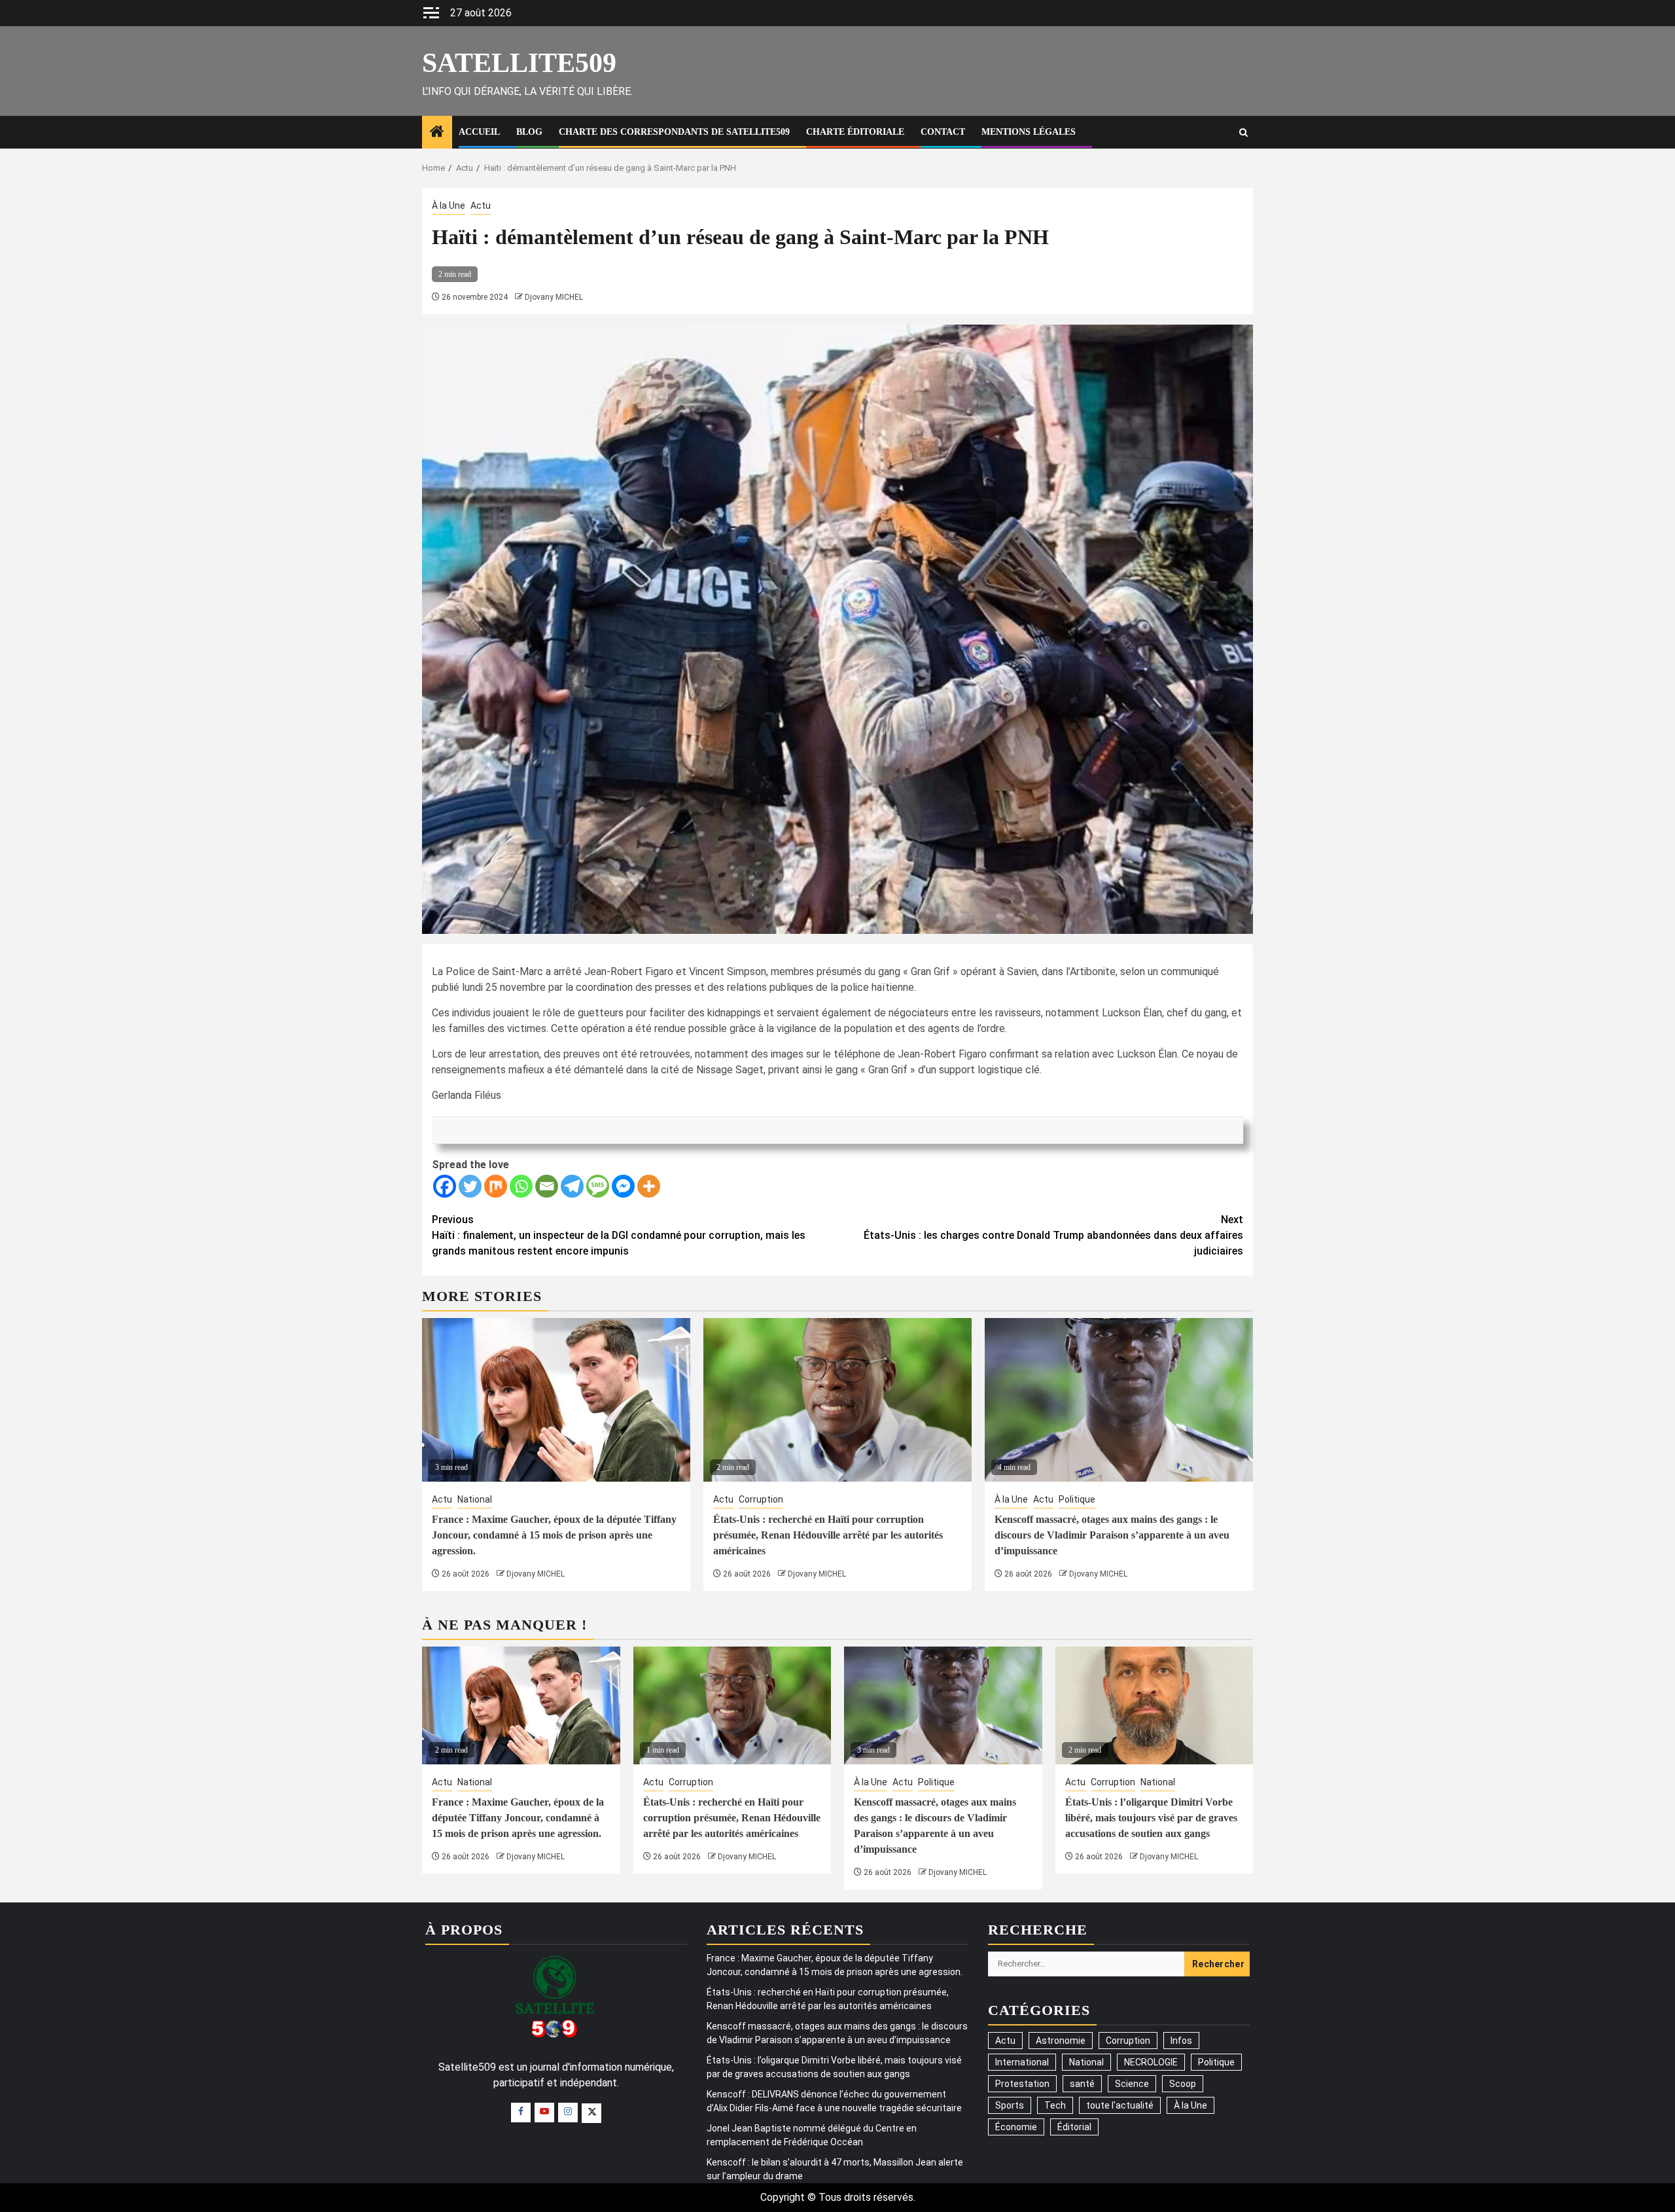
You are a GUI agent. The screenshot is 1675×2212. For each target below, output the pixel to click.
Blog (529, 132)
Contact (943, 132)
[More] (649, 1186)
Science (1132, 2084)
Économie (1016, 2127)
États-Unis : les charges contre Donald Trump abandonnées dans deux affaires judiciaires (1053, 1235)
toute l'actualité (1120, 2105)
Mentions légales (1029, 132)
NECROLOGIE (1151, 2062)
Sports (1010, 2105)
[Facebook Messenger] (623, 1186)
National (475, 1499)
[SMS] (598, 1186)
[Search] (1243, 133)
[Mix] (496, 1186)
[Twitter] (470, 1186)
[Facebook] (445, 1186)
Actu (481, 205)
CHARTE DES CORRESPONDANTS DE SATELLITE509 (674, 132)
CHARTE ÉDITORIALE (855, 132)
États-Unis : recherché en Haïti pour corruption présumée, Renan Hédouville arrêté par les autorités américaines (828, 1535)
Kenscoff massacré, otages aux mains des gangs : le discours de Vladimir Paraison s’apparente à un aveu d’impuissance (1112, 1535)
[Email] (547, 1186)
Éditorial (1074, 2127)
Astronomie (1061, 2041)
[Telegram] (572, 1186)
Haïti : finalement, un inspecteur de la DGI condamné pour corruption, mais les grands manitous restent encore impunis (619, 1235)
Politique (1077, 1499)
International (1022, 2062)
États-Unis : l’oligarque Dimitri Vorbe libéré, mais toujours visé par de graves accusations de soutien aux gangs (1151, 1818)
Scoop (1183, 2084)
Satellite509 (519, 63)
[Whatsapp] (521, 1186)
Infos (1181, 2041)
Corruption (761, 1499)
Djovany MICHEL (554, 297)
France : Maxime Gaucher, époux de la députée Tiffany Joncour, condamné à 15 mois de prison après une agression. (554, 1535)
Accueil (479, 132)
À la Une (449, 205)
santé (1082, 2084)
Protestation (1022, 2084)
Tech (1055, 2105)
